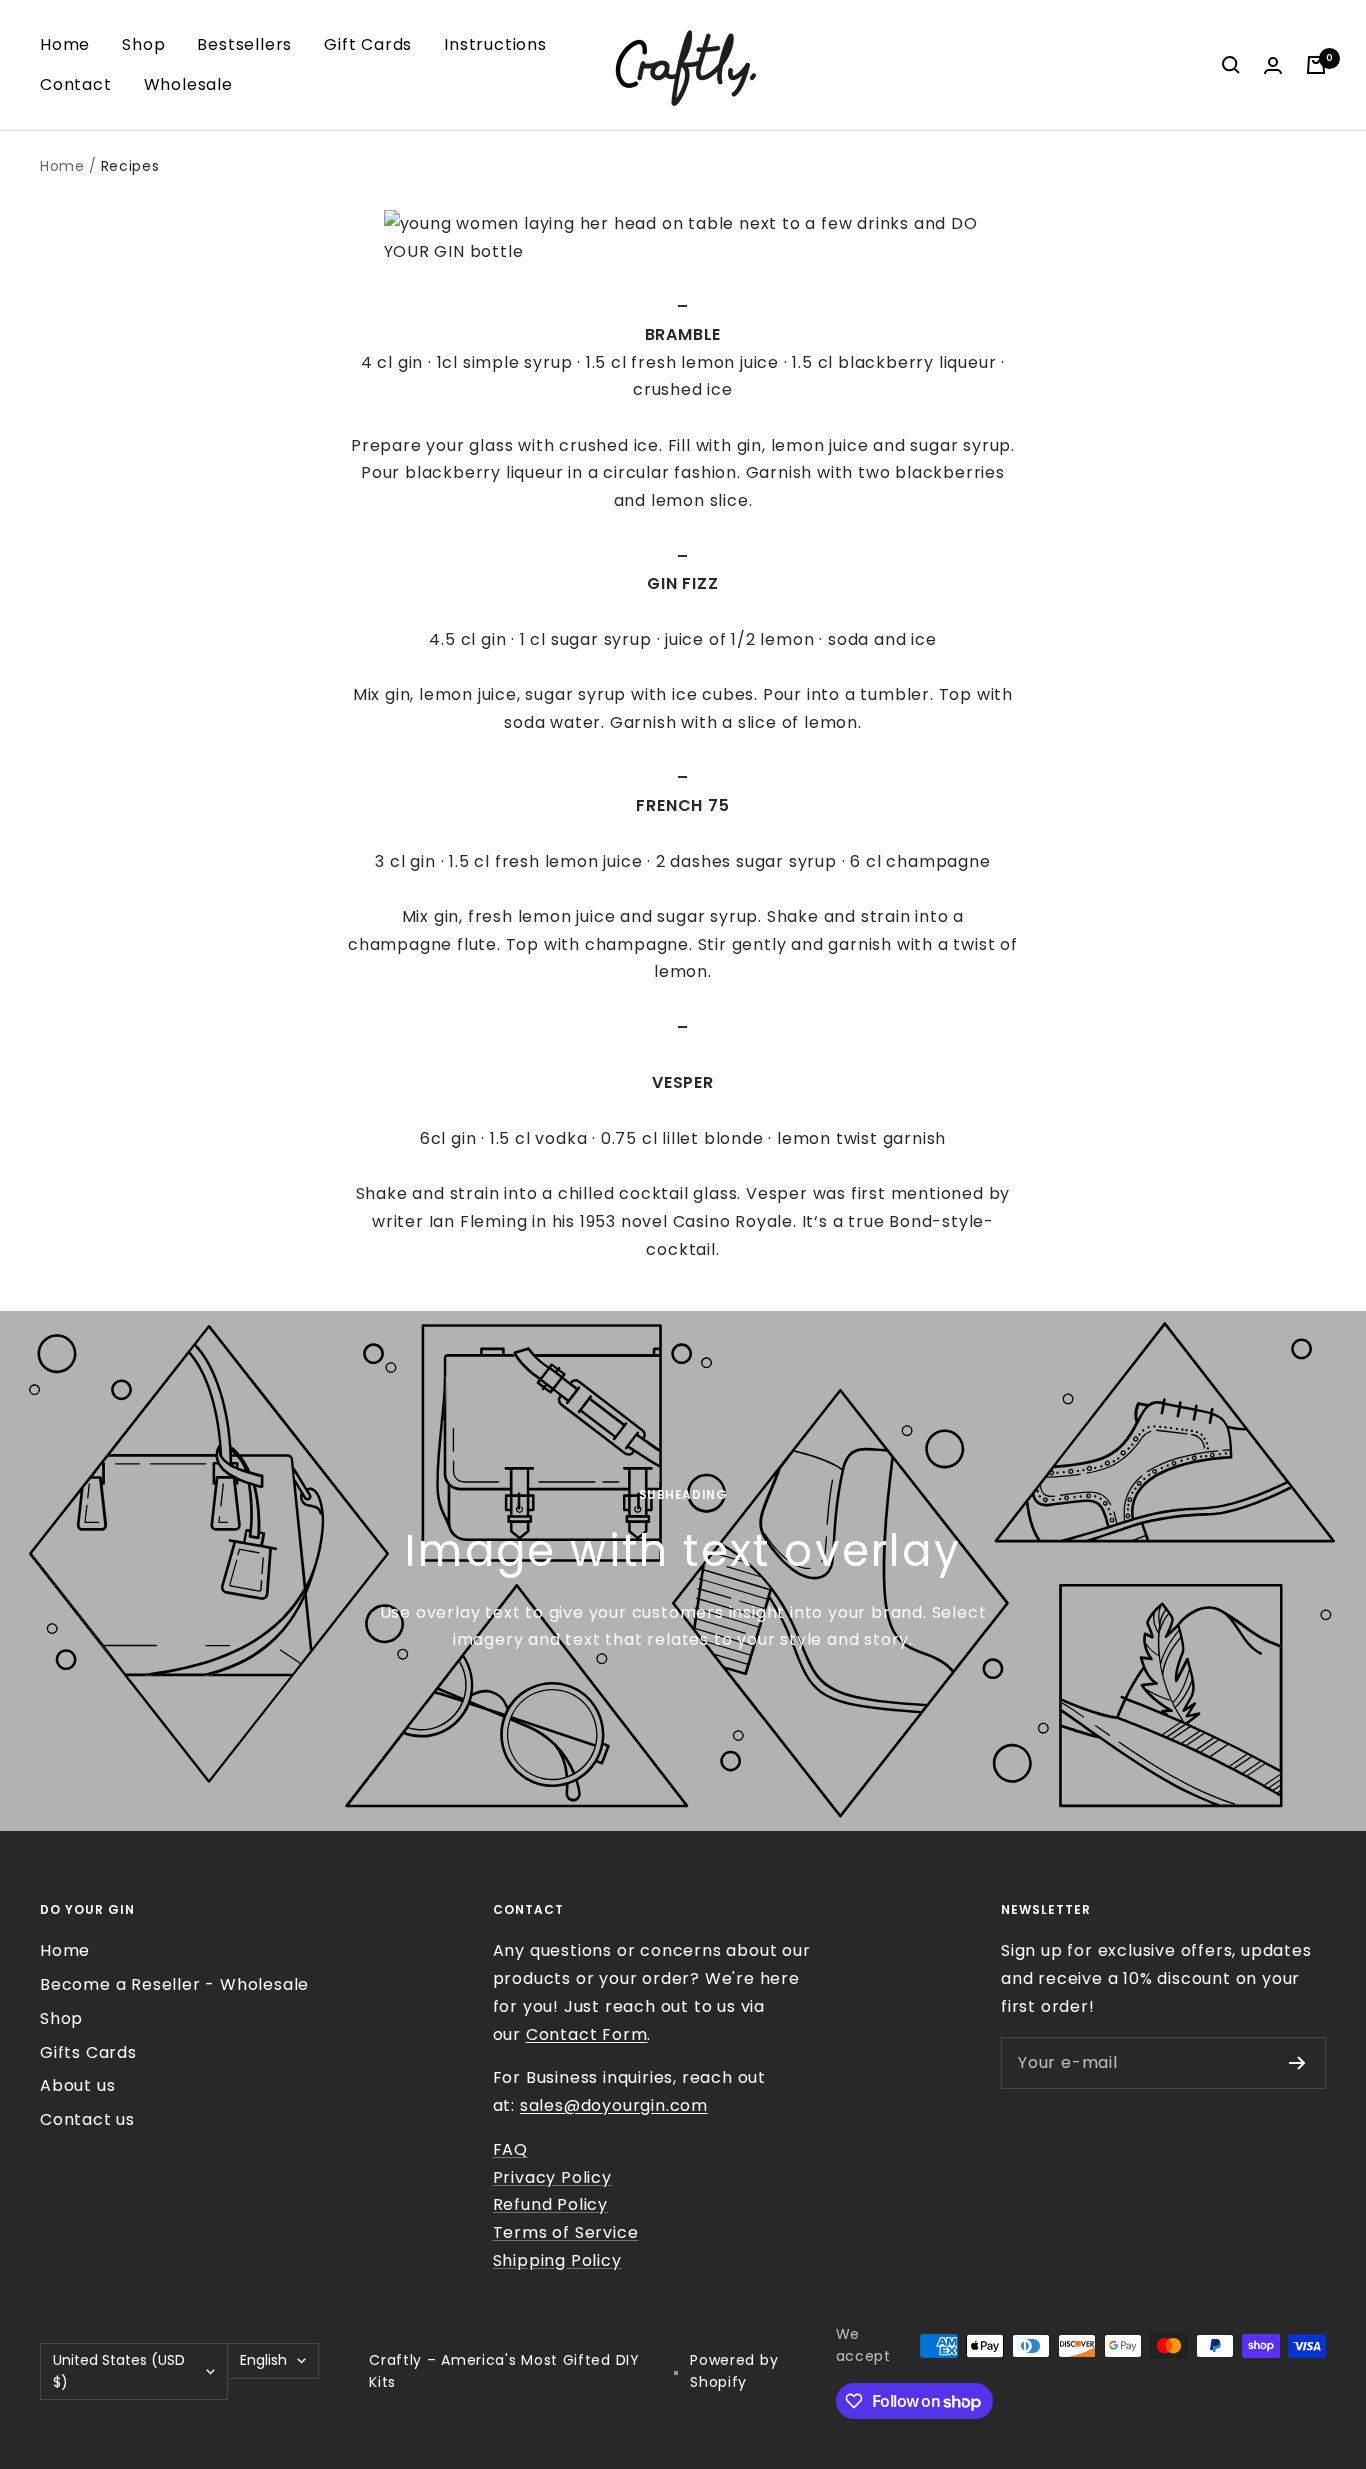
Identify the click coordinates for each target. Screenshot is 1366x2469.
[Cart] (1316, 65)
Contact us (87, 2119)
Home (65, 44)
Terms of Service (566, 2232)
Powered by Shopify (734, 2371)
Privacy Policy (552, 2177)
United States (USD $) (119, 2371)
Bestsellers (244, 44)
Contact (76, 84)
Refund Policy (550, 2204)
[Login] (1273, 65)
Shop (143, 44)
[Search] (1231, 65)
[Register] (1297, 2063)
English (263, 2360)
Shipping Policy (557, 2260)
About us (77, 2085)
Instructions (495, 44)
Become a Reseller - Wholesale (174, 1984)
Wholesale (188, 84)
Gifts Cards (88, 2052)
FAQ (510, 2149)
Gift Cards (368, 44)
